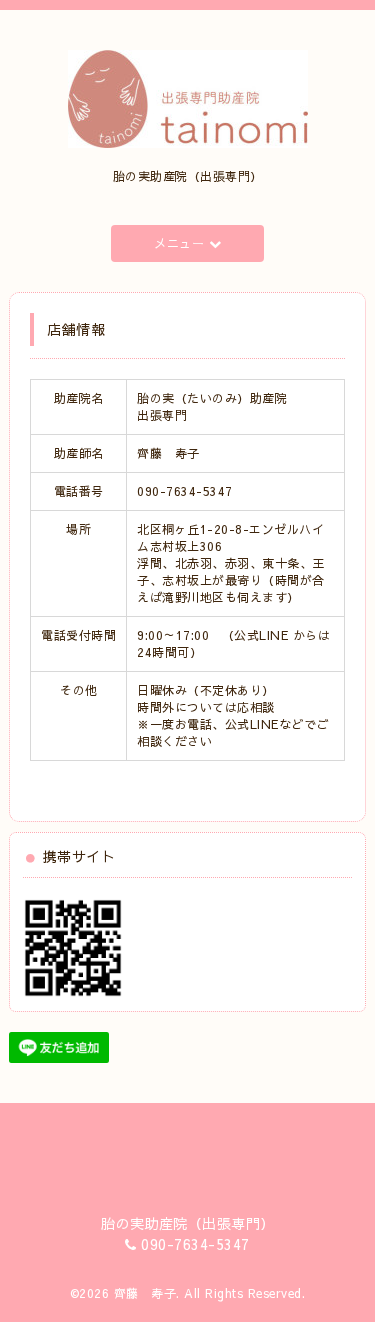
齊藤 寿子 (145, 1293)
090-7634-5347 (195, 1244)
